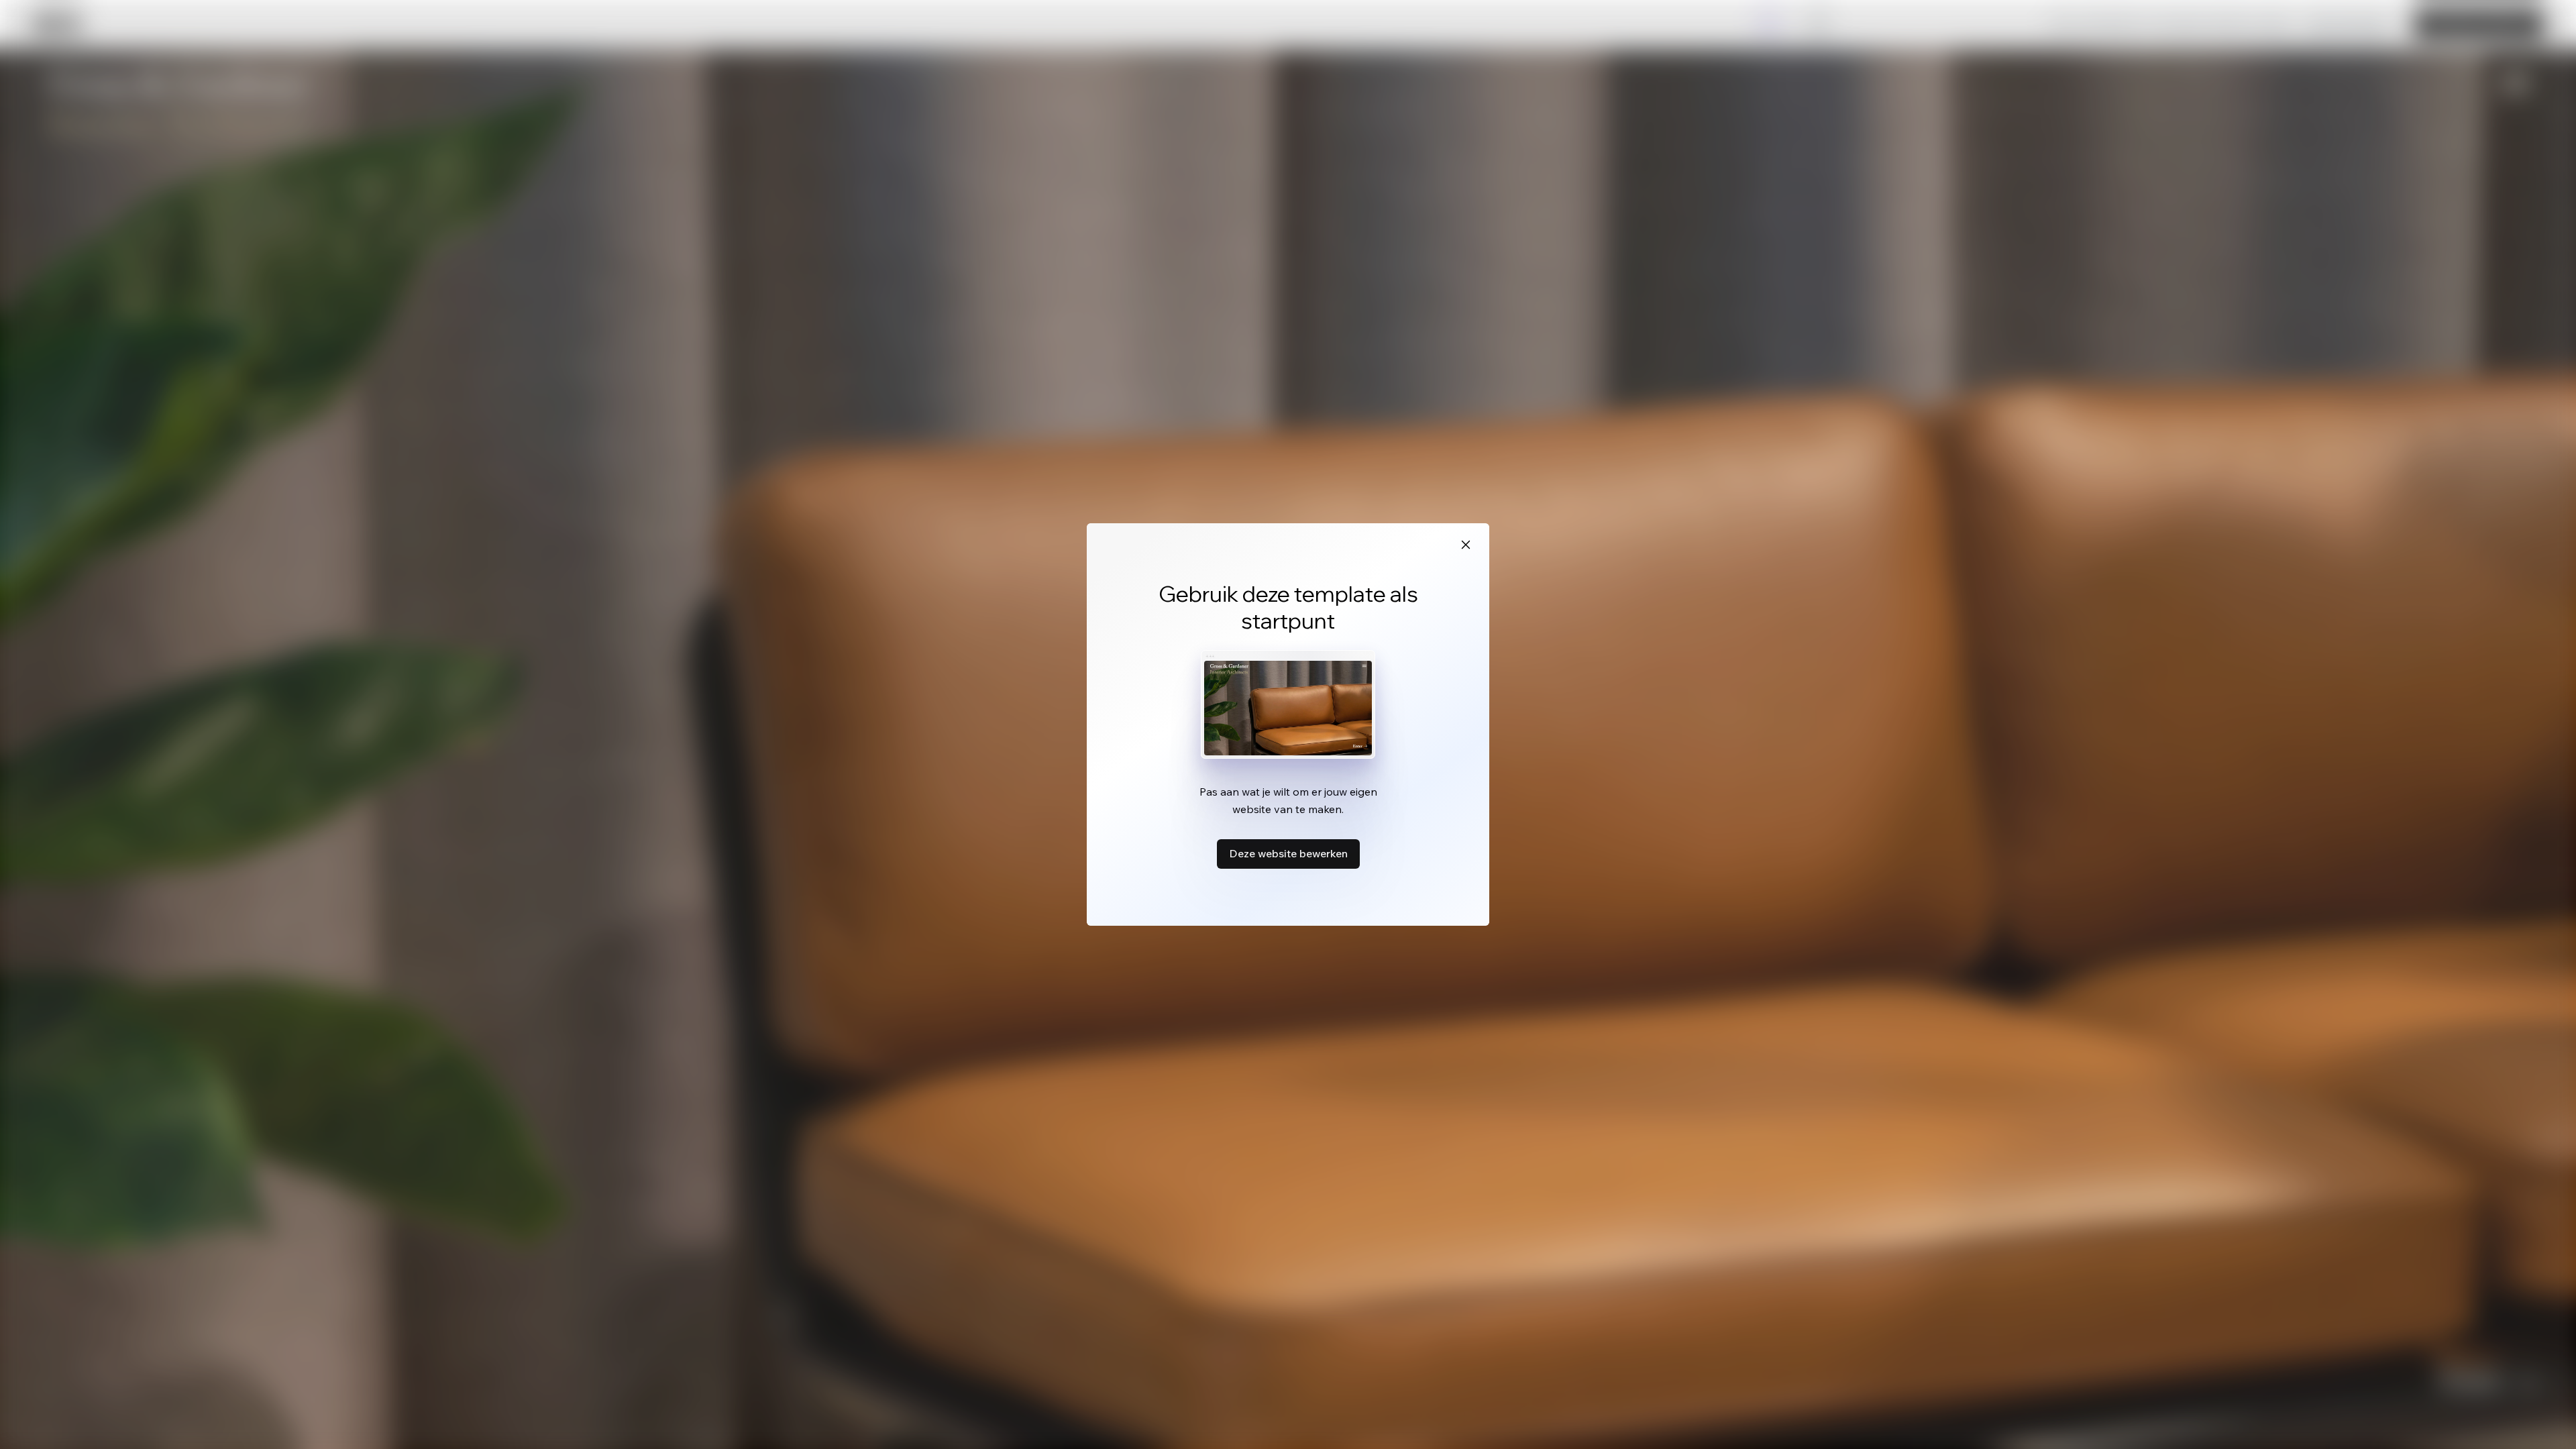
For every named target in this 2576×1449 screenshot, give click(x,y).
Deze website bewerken (1288, 853)
